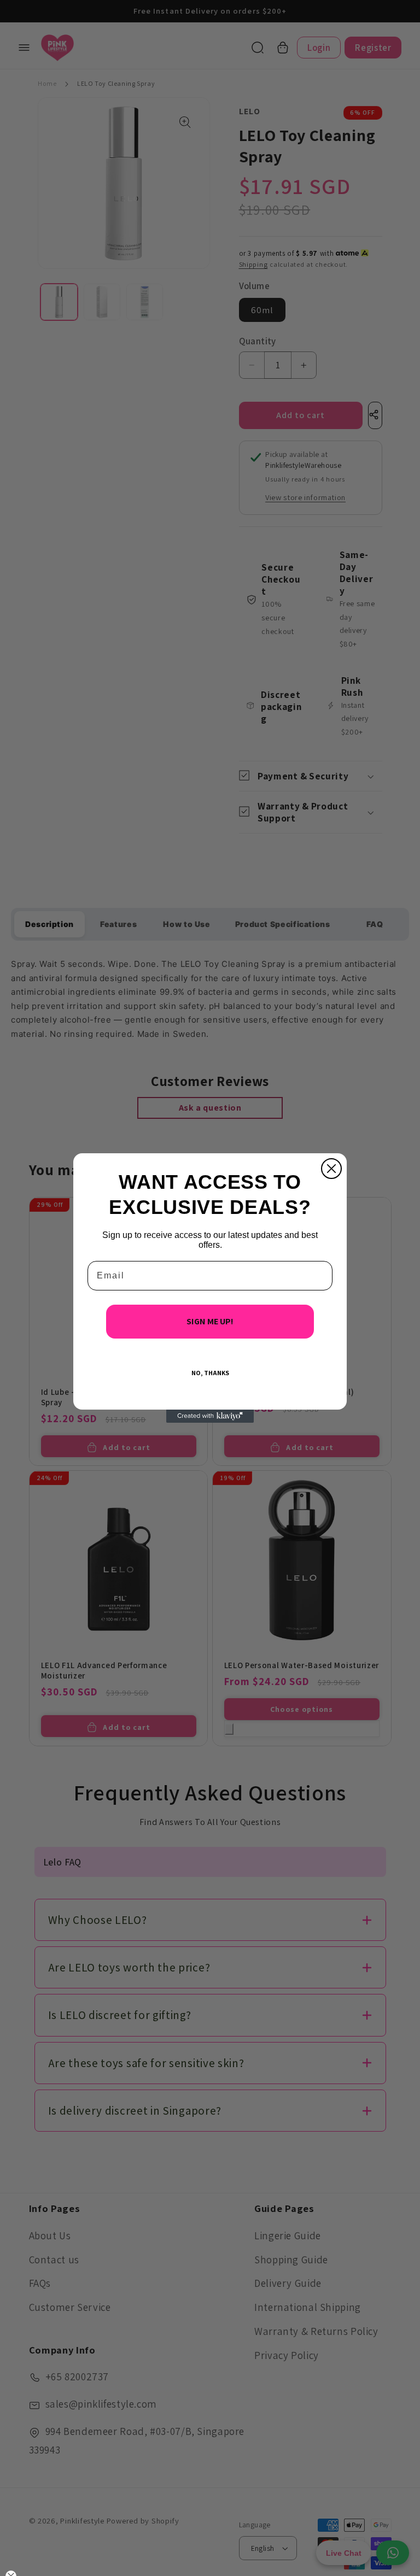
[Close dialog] (331, 1169)
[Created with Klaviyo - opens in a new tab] (210, 1416)
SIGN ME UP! (210, 1321)
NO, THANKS (210, 1373)
